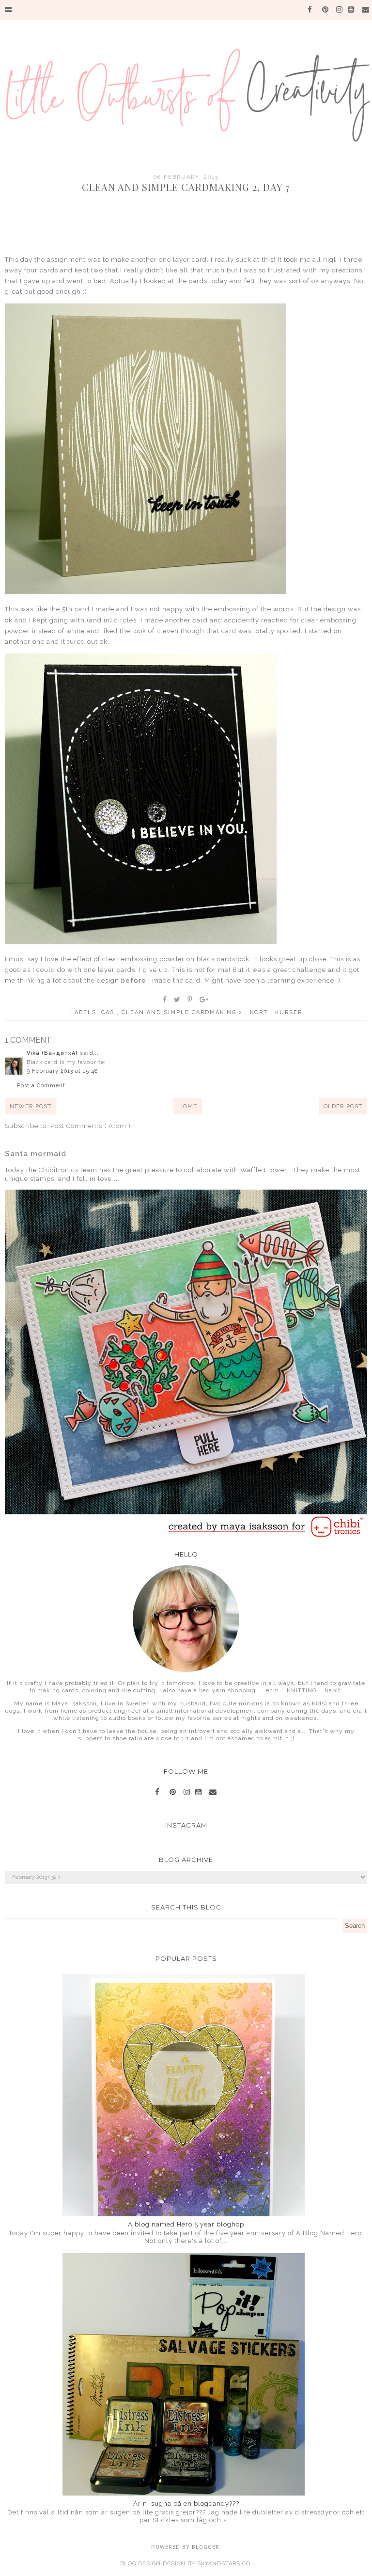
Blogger (206, 2547)
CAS (109, 1012)
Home (188, 1106)
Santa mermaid (36, 1154)
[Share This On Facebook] (165, 1000)
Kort (260, 1012)
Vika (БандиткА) (53, 1053)
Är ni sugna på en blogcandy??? (186, 2504)
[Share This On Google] (204, 1000)
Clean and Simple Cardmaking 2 (183, 1012)
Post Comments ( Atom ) (91, 1126)
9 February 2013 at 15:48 (62, 1071)
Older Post (343, 1106)
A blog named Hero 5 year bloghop (186, 2224)
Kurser (289, 1012)
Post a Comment (41, 1086)
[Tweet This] (178, 1000)
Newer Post (31, 1106)
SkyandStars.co (224, 2564)
